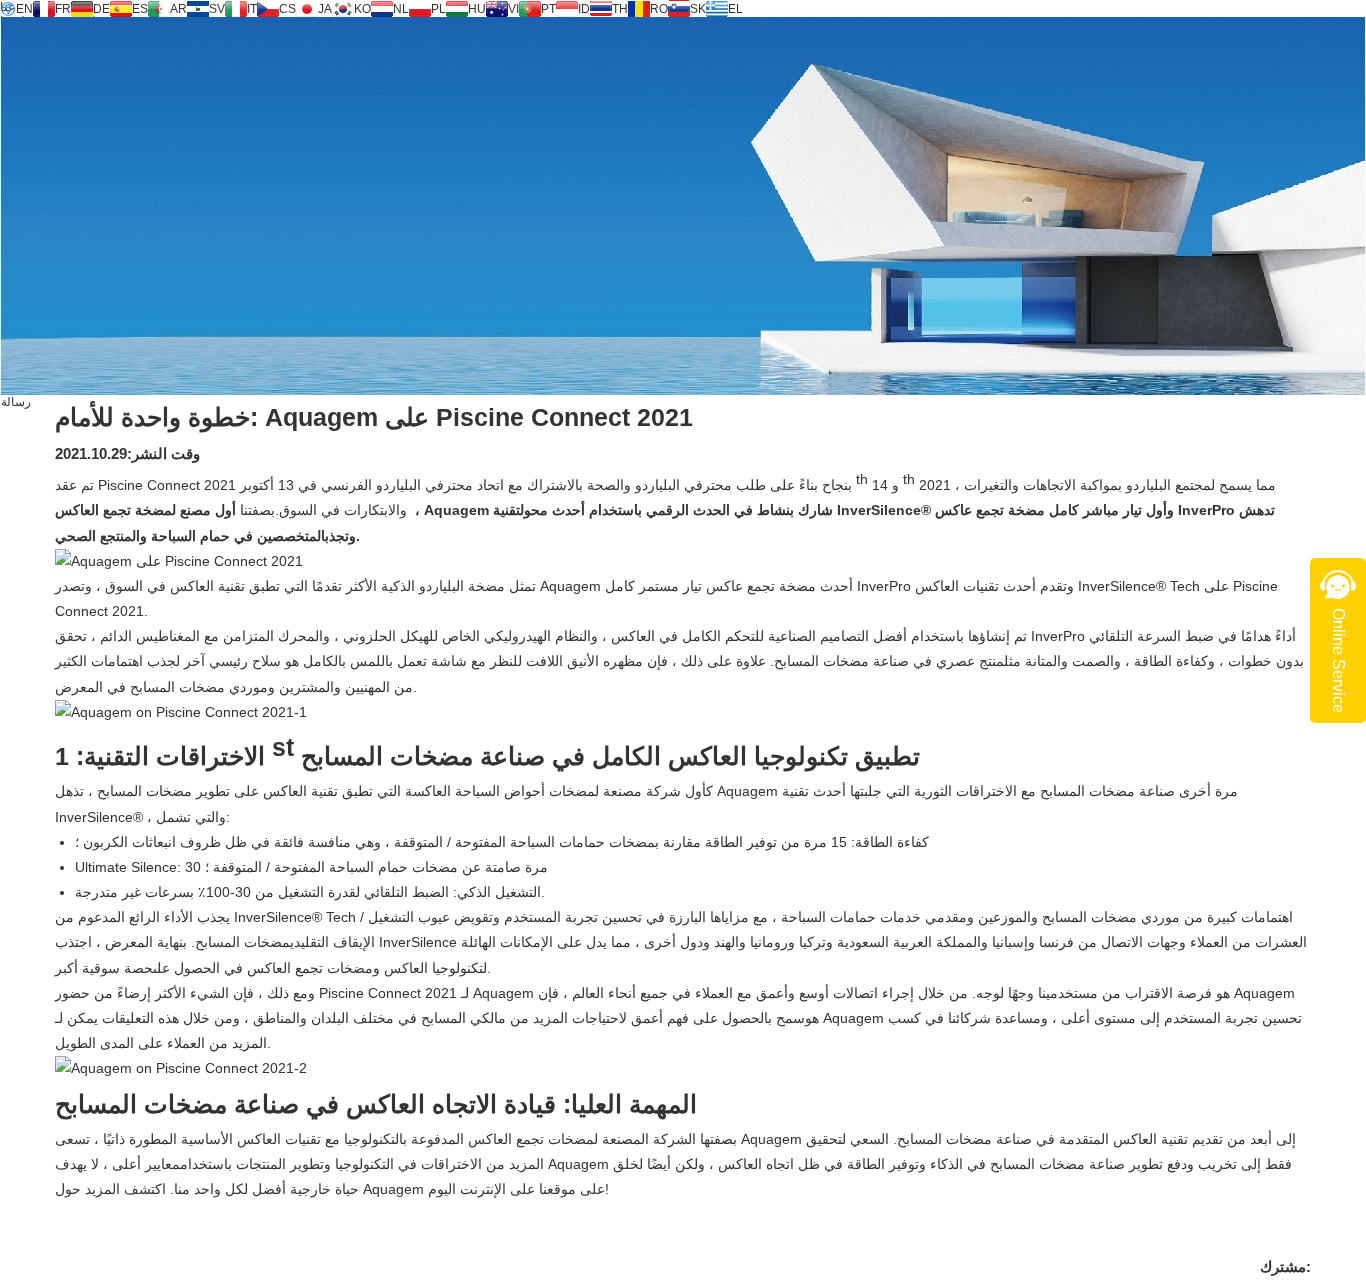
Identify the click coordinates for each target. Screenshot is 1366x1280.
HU (477, 9)
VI (513, 9)
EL (735, 9)
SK (698, 9)
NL (401, 9)
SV (217, 9)
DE (101, 9)
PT (548, 9)
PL (438, 9)
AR (178, 9)
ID (584, 9)
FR (63, 9)
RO (659, 9)
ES (140, 9)
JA (325, 9)
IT (252, 9)
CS (287, 9)
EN (24, 9)
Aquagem (458, 510)
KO (362, 9)
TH (620, 9)
